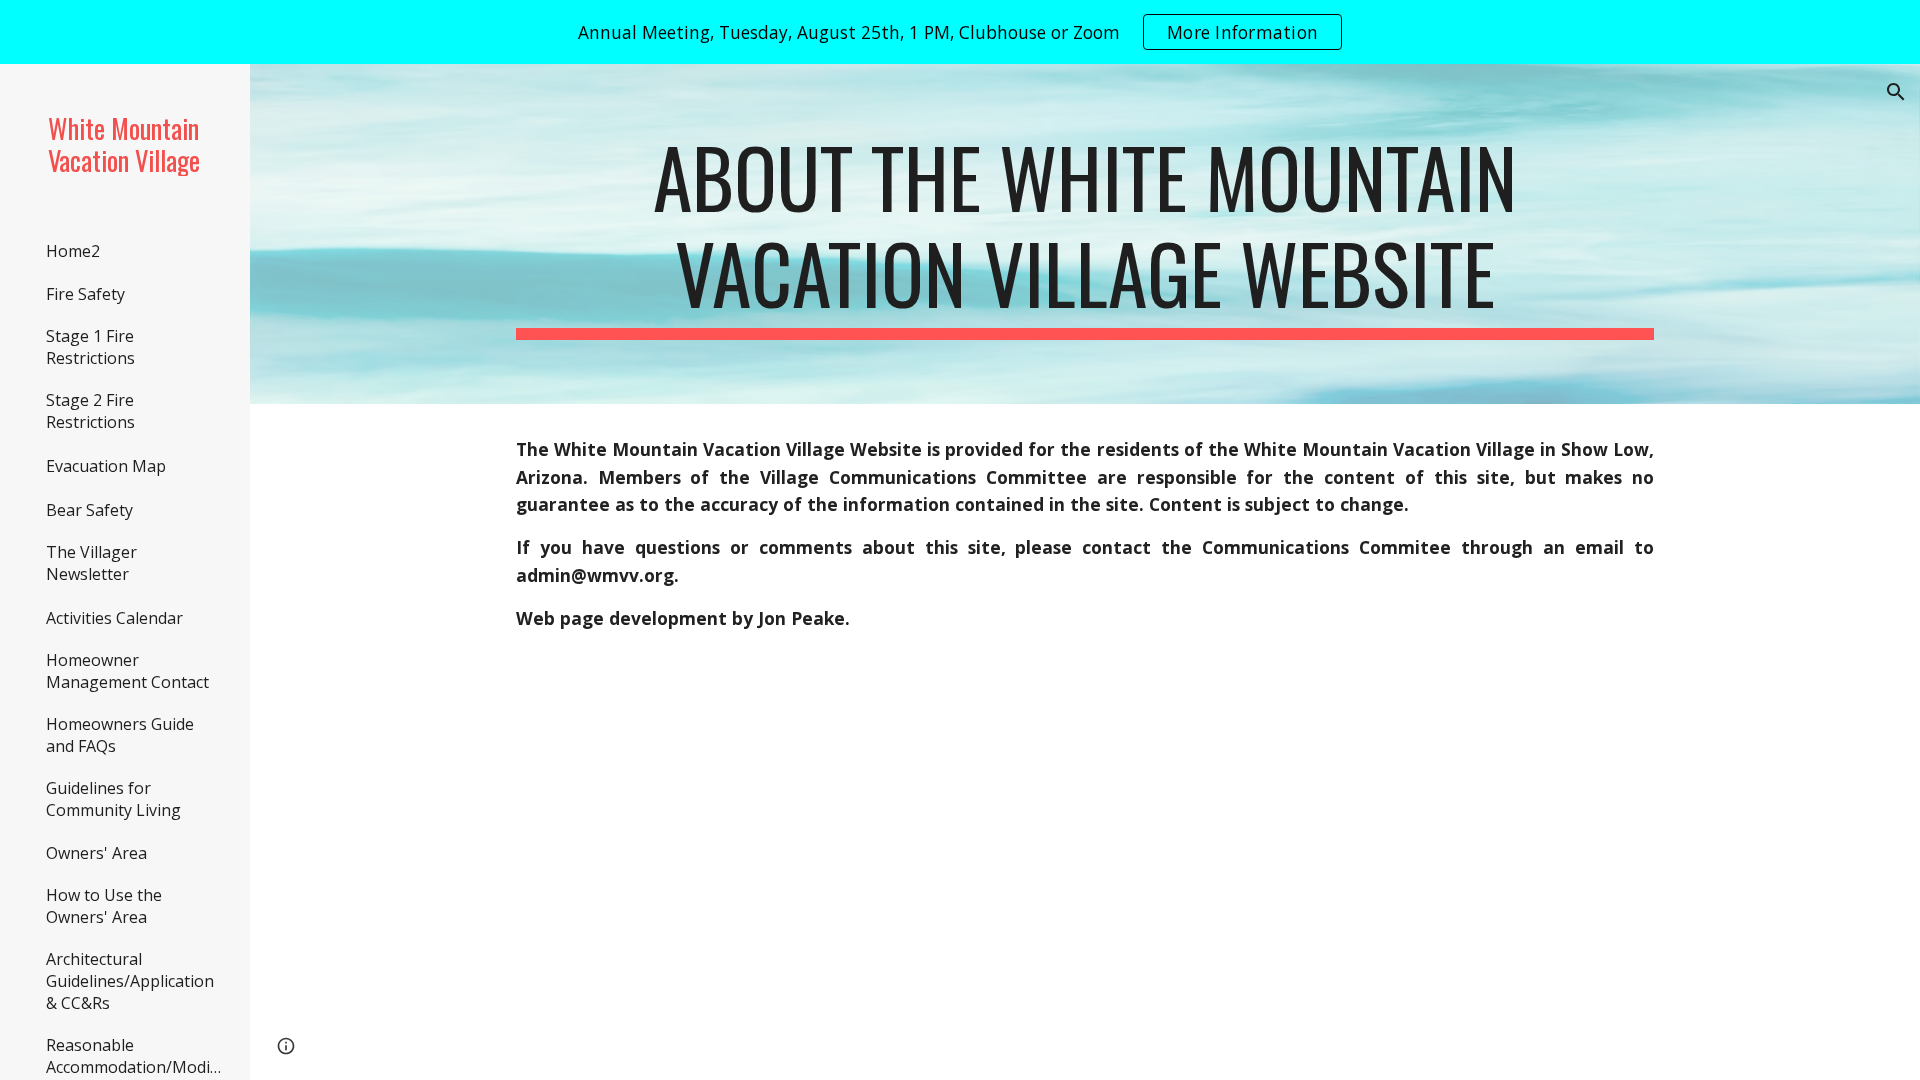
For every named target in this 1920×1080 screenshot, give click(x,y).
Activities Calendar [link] (114, 618)
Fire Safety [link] (85, 294)
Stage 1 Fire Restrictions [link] (90, 347)
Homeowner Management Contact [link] (127, 671)
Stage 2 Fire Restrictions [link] (90, 411)
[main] (1085, 234)
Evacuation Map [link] (106, 466)
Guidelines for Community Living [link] (113, 799)
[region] (960, 32)
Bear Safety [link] (89, 510)
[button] (1896, 92)
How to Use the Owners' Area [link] (104, 906)
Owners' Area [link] (96, 853)
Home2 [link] (73, 251)
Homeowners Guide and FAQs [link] (120, 735)
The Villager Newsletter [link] (91, 563)
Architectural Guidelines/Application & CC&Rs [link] (130, 981)
